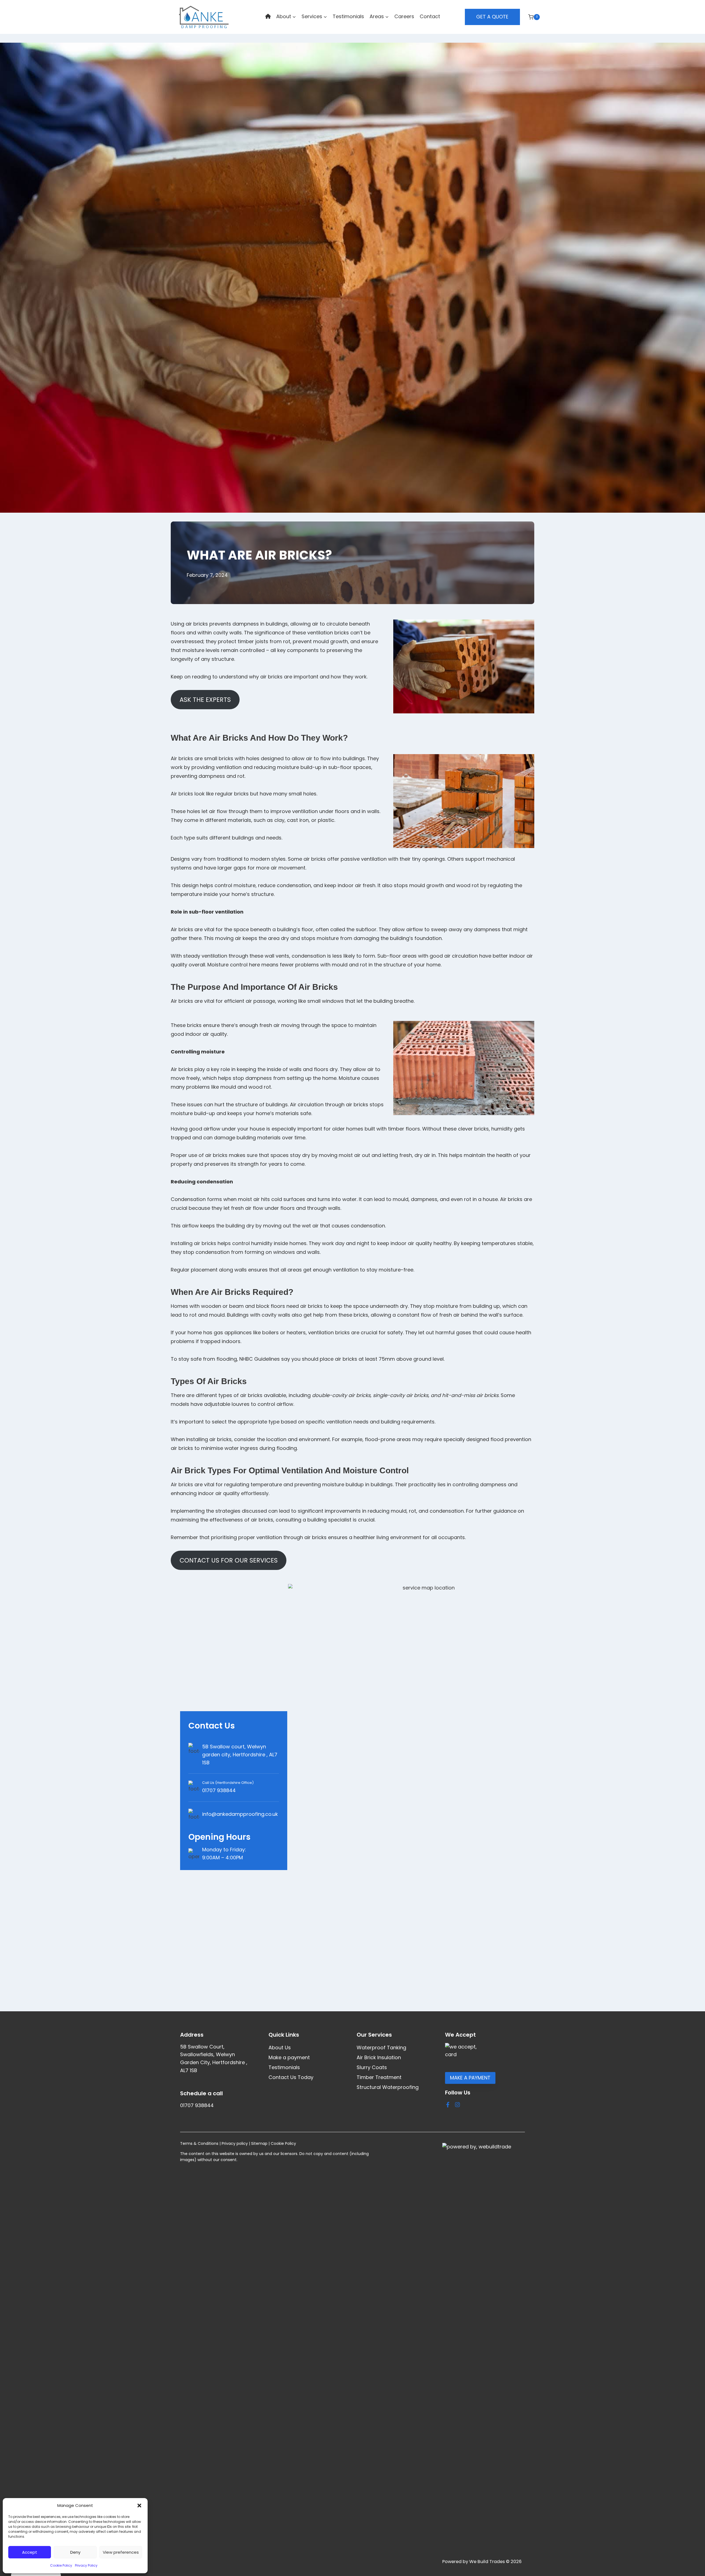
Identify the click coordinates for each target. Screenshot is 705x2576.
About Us (280, 2048)
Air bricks (182, 794)
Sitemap (259, 2143)
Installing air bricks (193, 1243)
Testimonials (348, 16)
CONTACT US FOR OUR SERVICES (229, 1560)
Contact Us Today (291, 2077)
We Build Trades (487, 2562)
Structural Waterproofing (388, 2087)
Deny (75, 2552)
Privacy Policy (86, 2565)
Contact (430, 16)
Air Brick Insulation (379, 2057)
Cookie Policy (61, 2565)
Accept (30, 2552)
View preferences (121, 2552)
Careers (404, 16)
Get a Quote (492, 17)
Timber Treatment (379, 2077)
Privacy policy (235, 2143)
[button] (139, 2506)
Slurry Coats (372, 2067)
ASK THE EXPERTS (205, 700)
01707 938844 (219, 1790)
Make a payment (289, 2057)
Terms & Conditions (199, 2143)
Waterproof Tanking (381, 2048)
